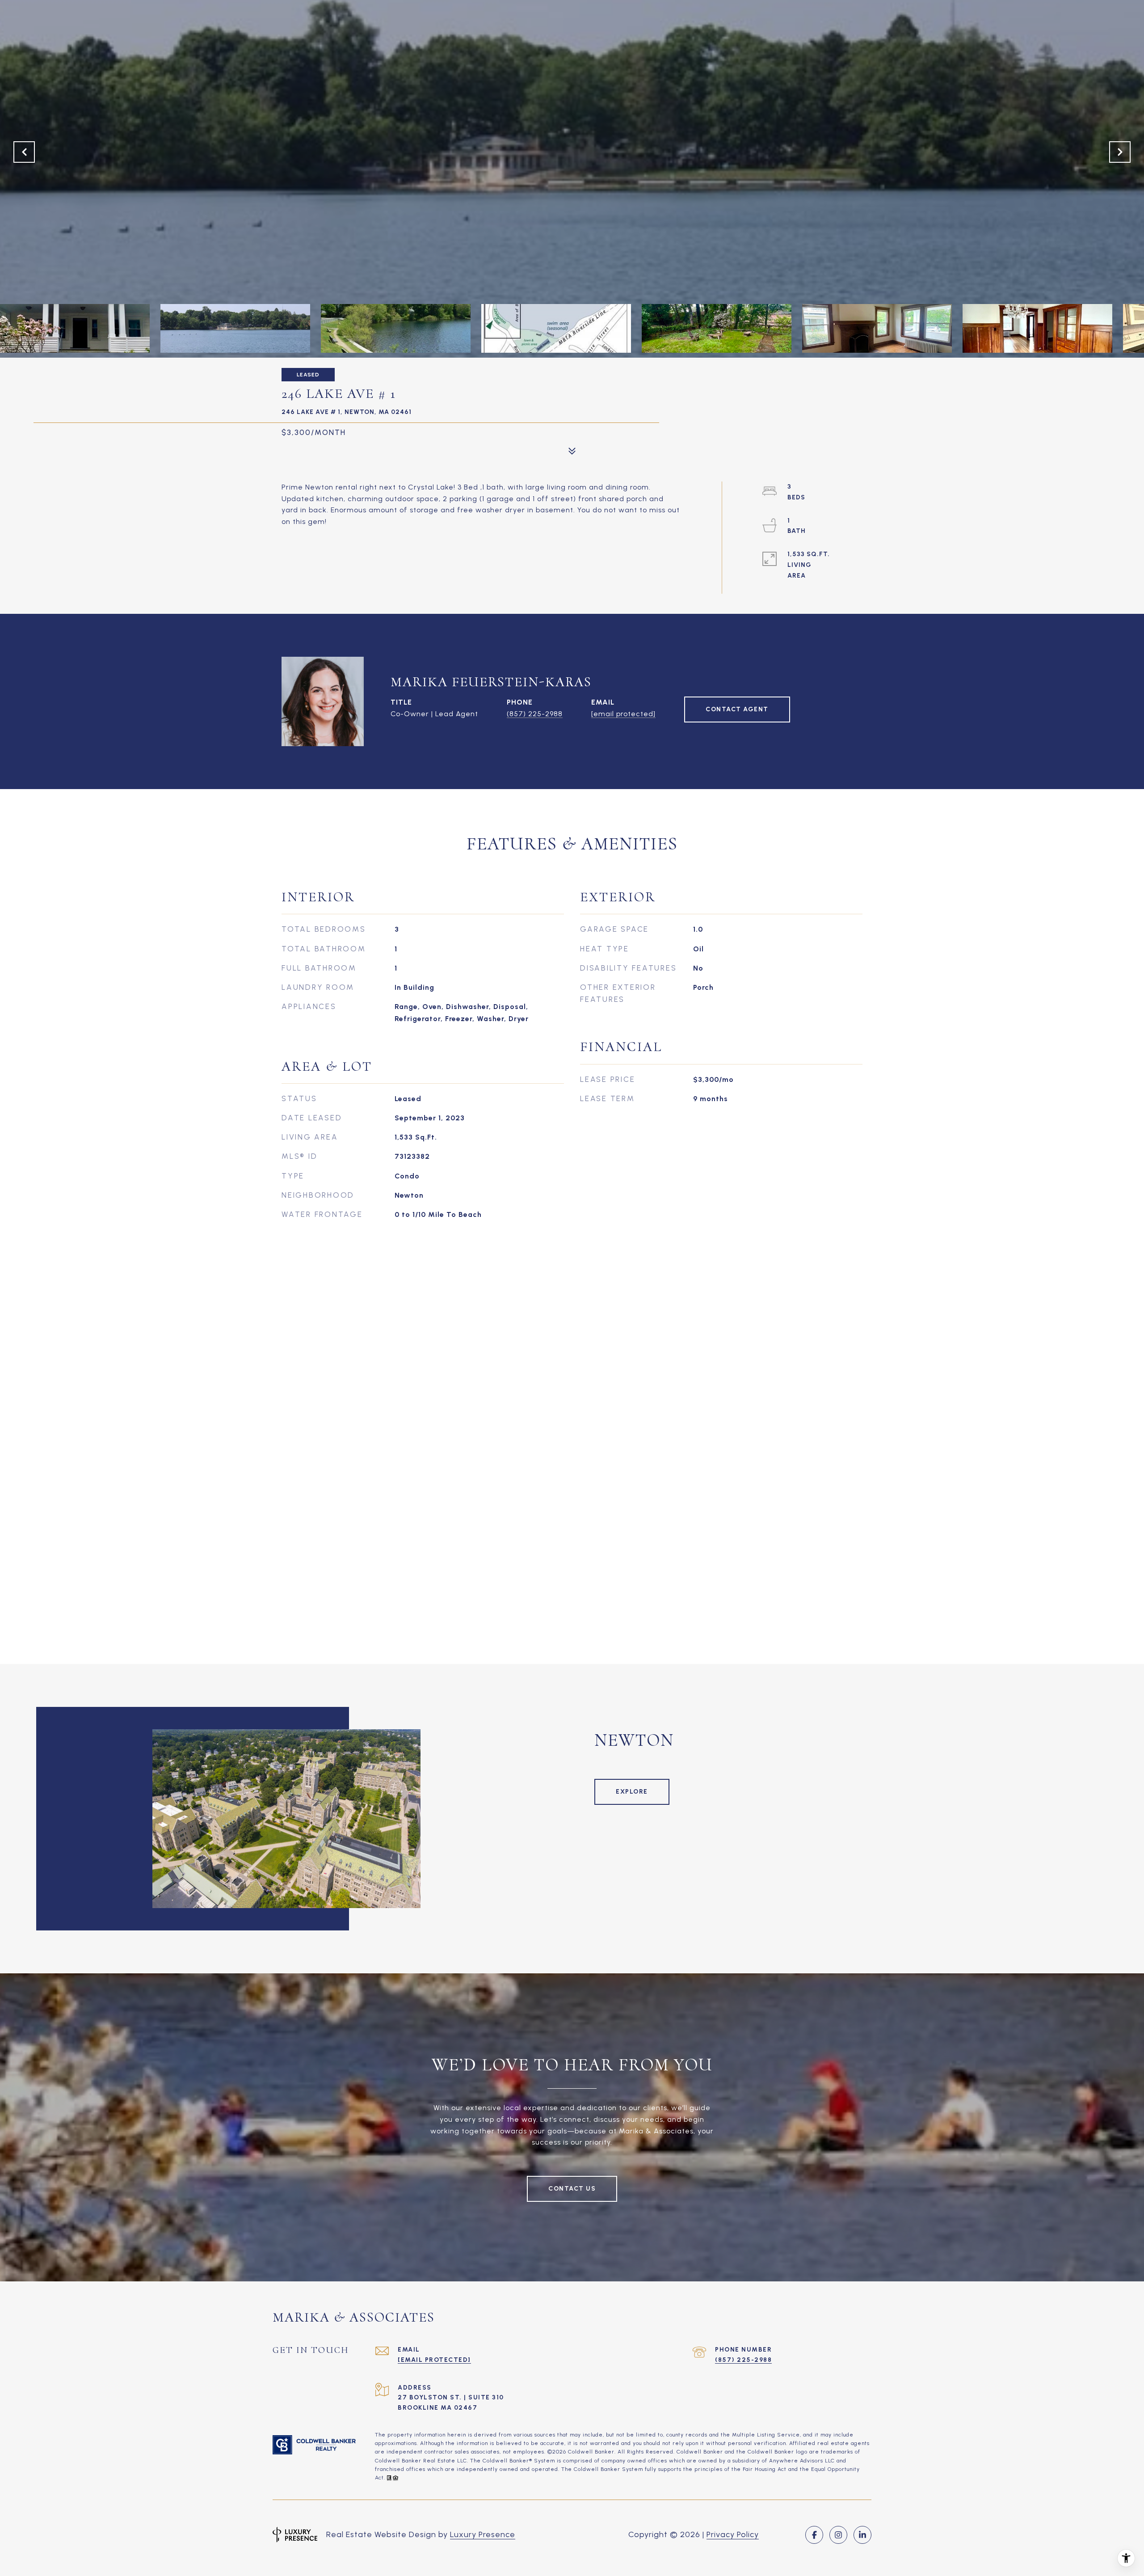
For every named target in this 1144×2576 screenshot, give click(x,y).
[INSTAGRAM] (838, 2535)
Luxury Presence (483, 2534)
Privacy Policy (733, 2534)
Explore (632, 1792)
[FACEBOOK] (814, 2535)
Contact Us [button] (572, 2189)
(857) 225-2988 (535, 714)
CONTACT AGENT (737, 709)
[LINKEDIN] (862, 2535)
